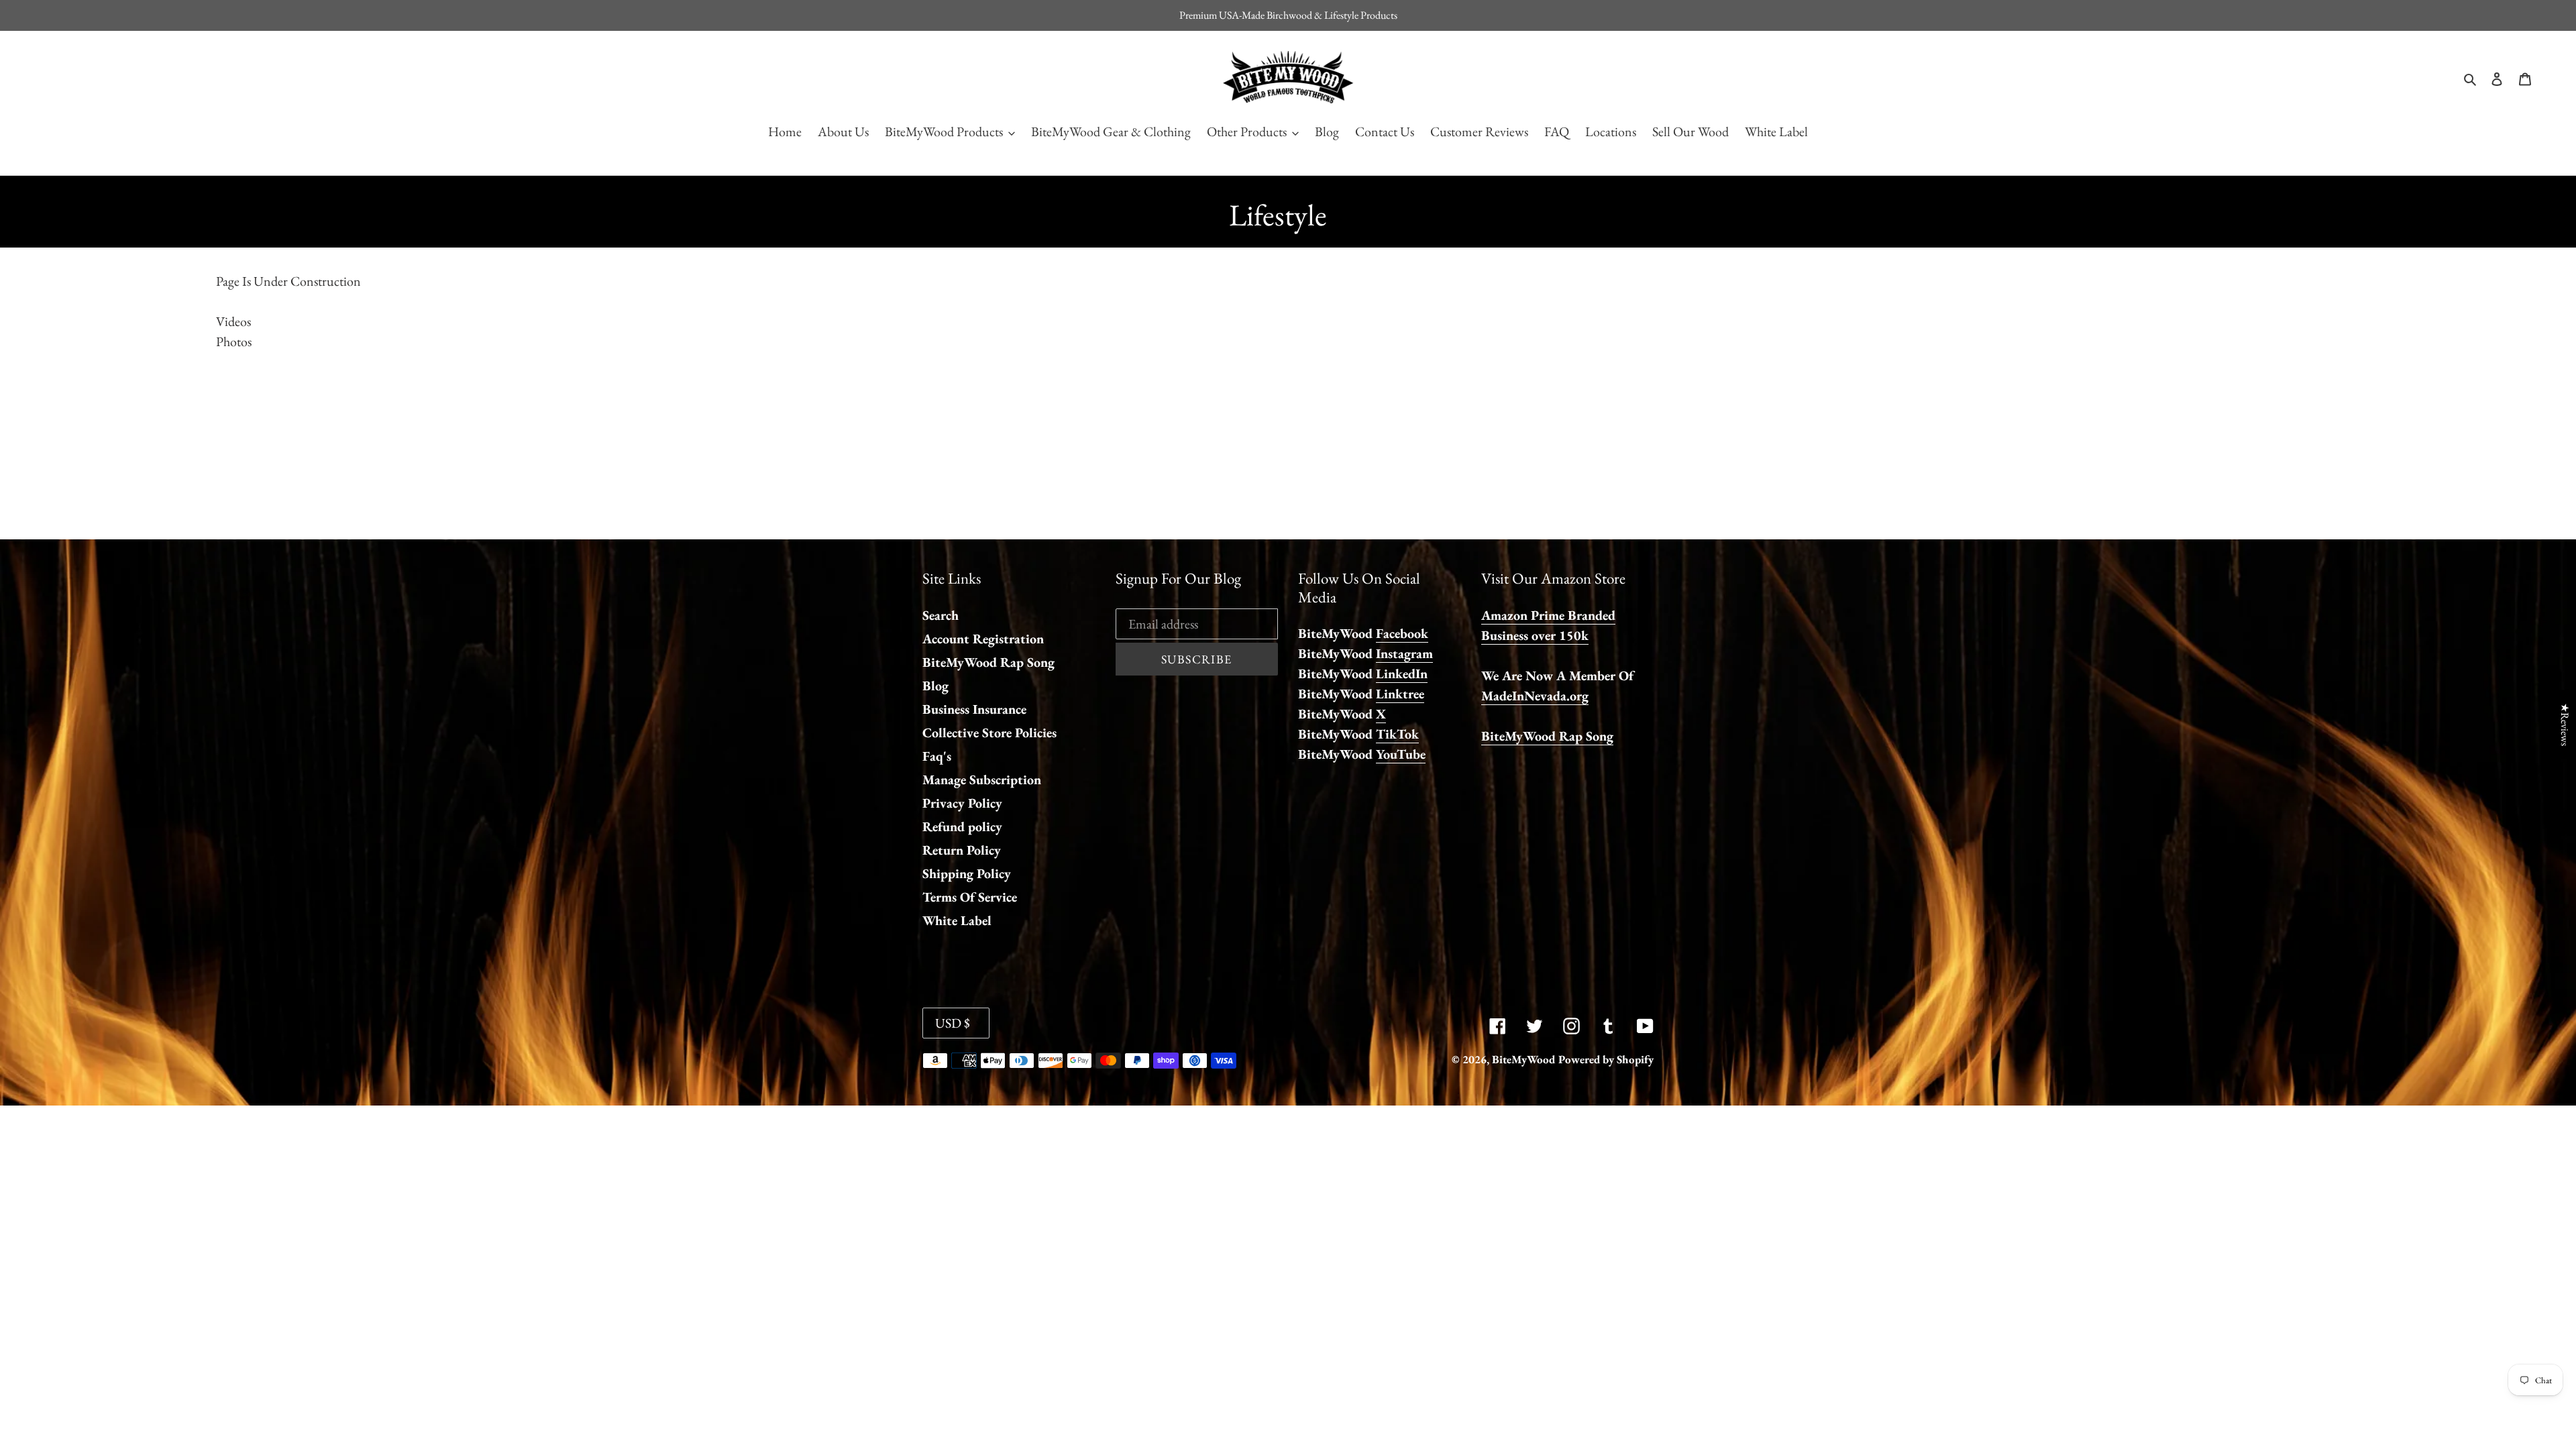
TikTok (1397, 734)
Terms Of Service (970, 897)
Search (941, 615)
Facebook (1402, 633)
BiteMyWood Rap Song (988, 662)
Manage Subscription (982, 780)
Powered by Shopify (1606, 1059)
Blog (935, 686)
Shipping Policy (967, 873)
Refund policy (962, 826)
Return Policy (962, 850)
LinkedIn (1402, 674)
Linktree (1400, 694)
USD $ (953, 1023)
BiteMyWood (1523, 1059)
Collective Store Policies (989, 733)
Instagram (1404, 653)
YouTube (1401, 754)
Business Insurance (974, 709)
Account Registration (983, 639)
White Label (957, 920)
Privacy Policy (962, 803)
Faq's (937, 756)
